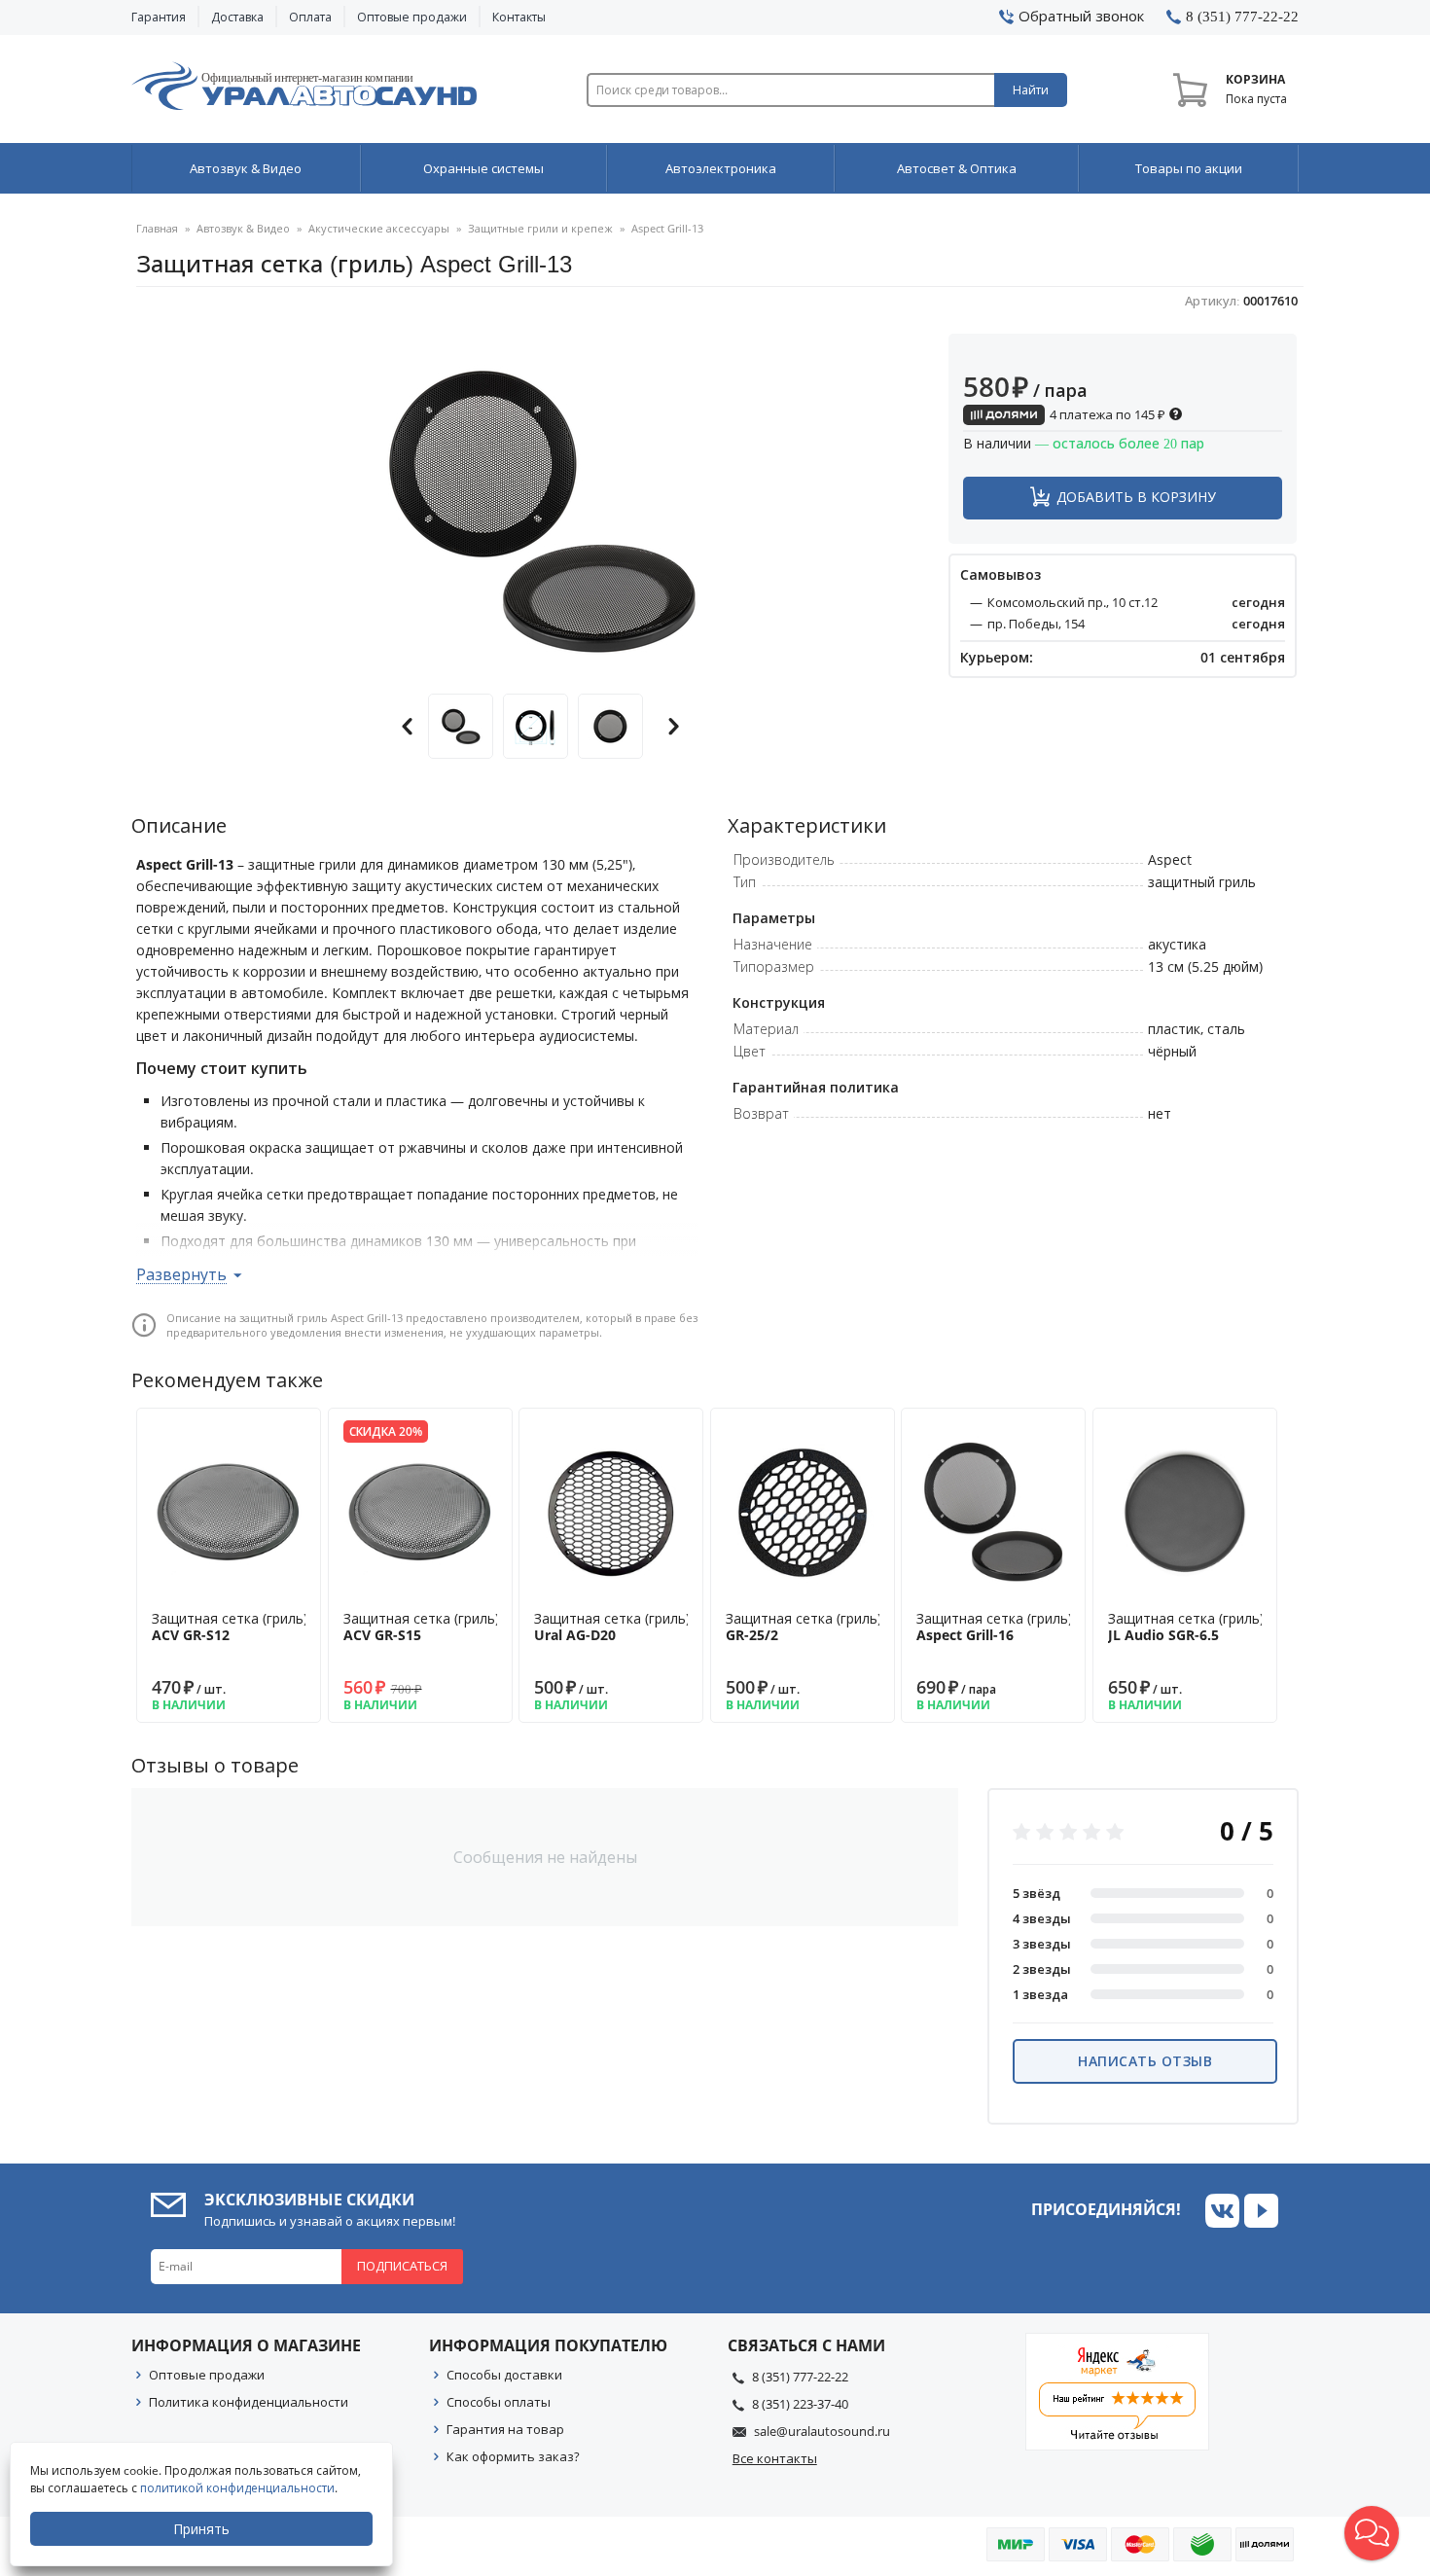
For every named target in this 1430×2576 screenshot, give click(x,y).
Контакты (519, 17)
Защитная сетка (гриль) (230, 1627)
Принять (201, 2529)
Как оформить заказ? (513, 2456)
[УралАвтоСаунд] (304, 89)
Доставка (237, 17)
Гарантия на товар (505, 2429)
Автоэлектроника (721, 168)
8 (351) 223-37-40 (800, 2404)
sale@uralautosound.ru (822, 2431)
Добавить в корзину (1136, 497)
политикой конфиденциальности (237, 2488)
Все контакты (775, 2458)
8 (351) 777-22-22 (800, 2377)
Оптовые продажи (412, 17)
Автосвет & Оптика (957, 168)
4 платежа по (1106, 414)
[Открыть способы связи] (1372, 2533)
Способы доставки (504, 2375)
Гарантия (159, 17)
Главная (157, 228)
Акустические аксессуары (379, 228)
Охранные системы (483, 168)
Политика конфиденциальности (249, 2402)
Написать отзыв (1145, 2061)
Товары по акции (1189, 168)
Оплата (310, 17)
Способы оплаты (499, 2402)
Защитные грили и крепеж (540, 228)
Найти (1031, 90)
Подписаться (402, 2266)
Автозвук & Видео (246, 168)
